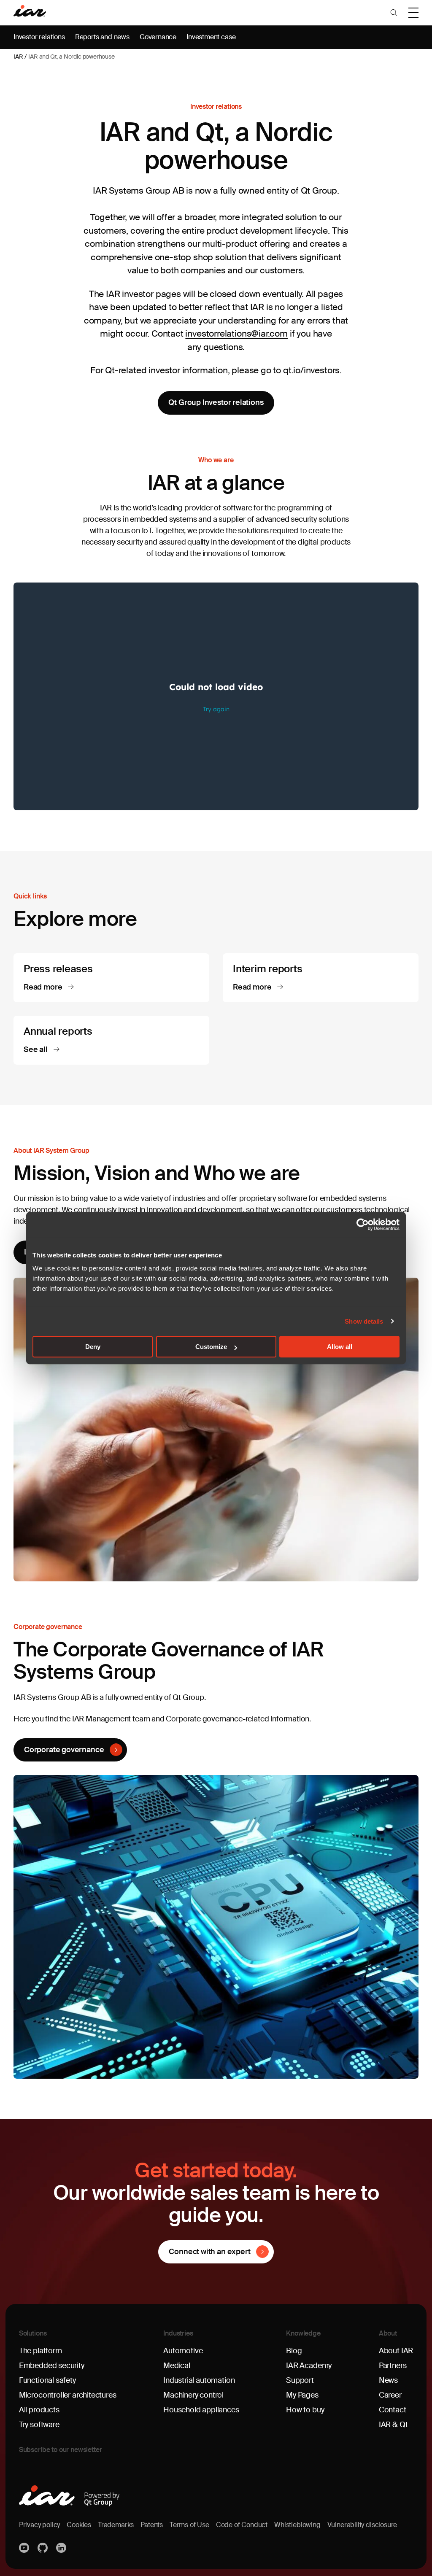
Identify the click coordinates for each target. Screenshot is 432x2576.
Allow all (340, 1347)
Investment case (211, 37)
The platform (40, 2351)
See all (36, 1050)
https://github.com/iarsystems (43, 2548)
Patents (152, 2525)
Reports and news (102, 37)
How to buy (305, 2410)
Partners (393, 2366)
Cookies (79, 2525)
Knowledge (303, 2333)
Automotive (183, 2351)
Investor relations (39, 37)
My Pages (302, 2395)
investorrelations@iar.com (236, 334)
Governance (158, 37)
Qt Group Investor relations (216, 402)
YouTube (25, 2548)
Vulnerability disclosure (362, 2525)
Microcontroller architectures (68, 2395)
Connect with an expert (209, 2252)
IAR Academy (309, 2366)
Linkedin (62, 2548)
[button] (394, 13)
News (388, 2380)
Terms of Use (189, 2525)
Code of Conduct (242, 2525)
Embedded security (52, 2366)
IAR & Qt (393, 2425)
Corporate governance (64, 1750)
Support (300, 2380)
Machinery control (193, 2395)
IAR (18, 57)
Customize (211, 1347)
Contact (393, 2410)
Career (390, 2395)
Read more (44, 987)
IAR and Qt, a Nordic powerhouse (71, 57)
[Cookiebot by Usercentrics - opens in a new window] (363, 1225)
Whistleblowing (297, 2525)
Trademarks (116, 2525)
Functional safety (47, 2380)
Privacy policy (39, 2525)
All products (39, 2410)
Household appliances (201, 2410)
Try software (39, 2425)
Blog (294, 2351)
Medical (177, 2366)
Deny (93, 1347)
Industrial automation (199, 2380)
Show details (364, 1321)
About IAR (396, 2351)
